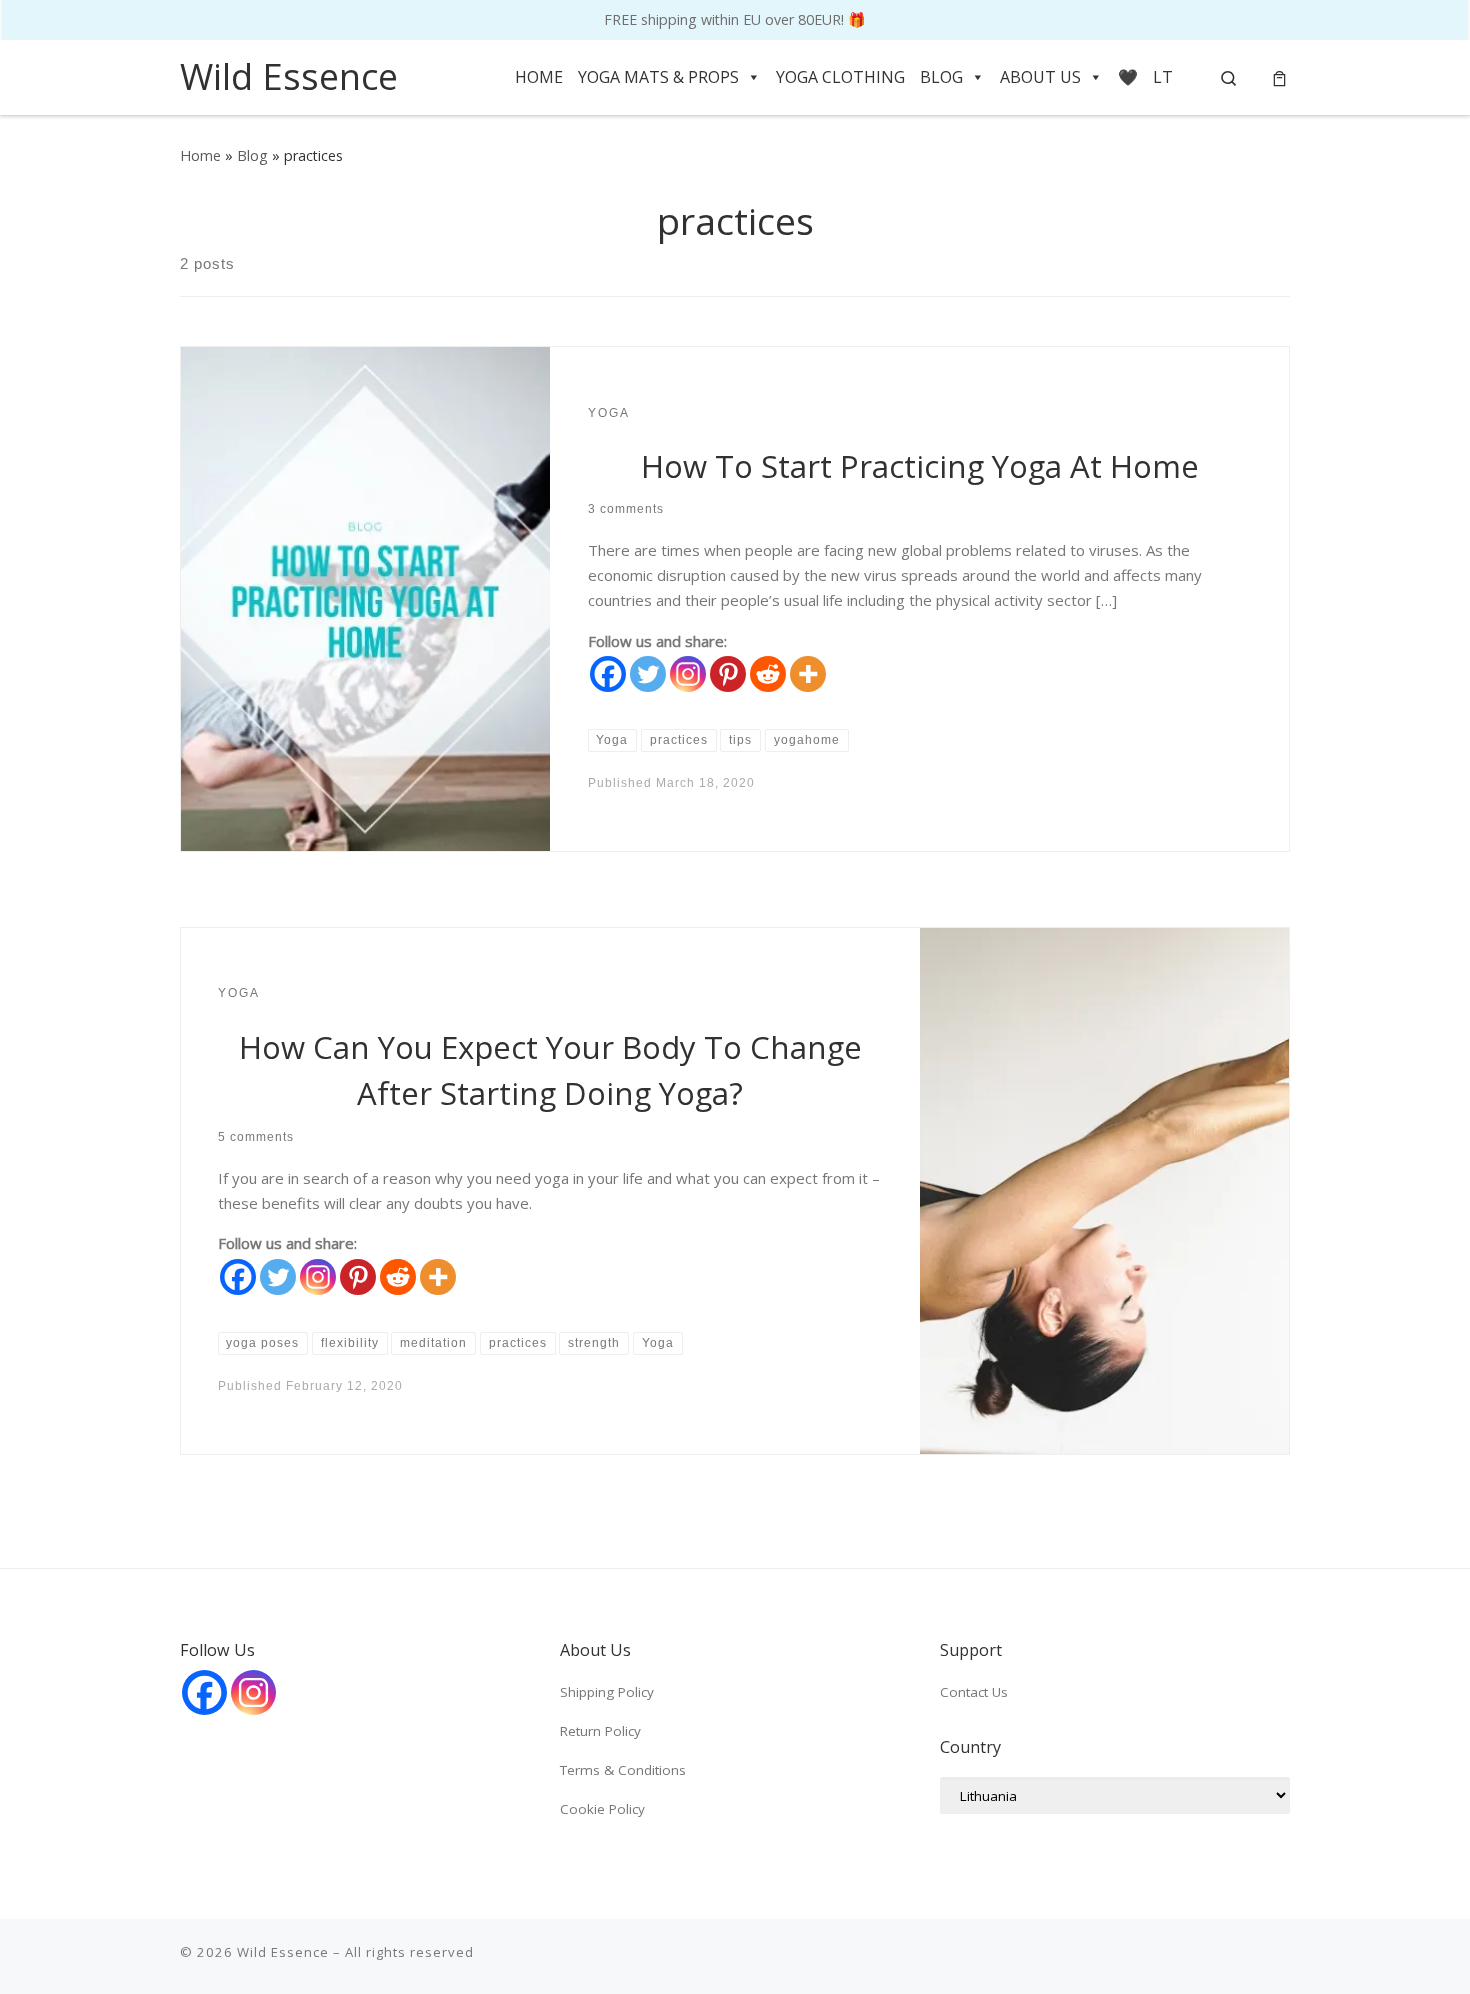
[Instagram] (688, 674)
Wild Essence (283, 1952)
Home (200, 155)
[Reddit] (768, 674)
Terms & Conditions (623, 1770)
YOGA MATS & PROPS (658, 77)
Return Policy (600, 1731)
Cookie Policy (602, 1809)
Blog (252, 155)
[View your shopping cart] (1279, 77)
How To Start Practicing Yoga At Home (920, 466)
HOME (539, 77)
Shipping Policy (607, 1692)
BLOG (941, 77)
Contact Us (974, 1692)
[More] (808, 674)
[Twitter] (648, 674)
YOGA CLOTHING (840, 77)
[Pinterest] (728, 674)
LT (1163, 77)
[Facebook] (608, 674)
